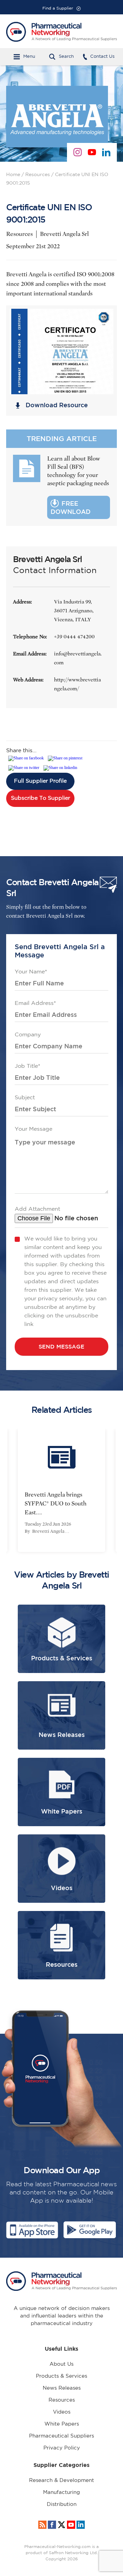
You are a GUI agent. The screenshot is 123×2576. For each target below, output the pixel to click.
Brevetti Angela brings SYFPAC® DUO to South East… (56, 1504)
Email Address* (35, 1003)
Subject (25, 1098)
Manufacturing (61, 2492)
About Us (61, 2364)
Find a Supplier (58, 8)
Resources (38, 175)
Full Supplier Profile (40, 781)
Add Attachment (37, 1209)
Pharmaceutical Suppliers (61, 2436)
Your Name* (31, 972)
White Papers (62, 2424)
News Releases (62, 2388)
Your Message (33, 1129)
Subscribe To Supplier (40, 798)
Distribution (62, 2504)
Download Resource (57, 405)
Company (28, 1035)
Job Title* (28, 1066)
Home (13, 175)
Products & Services (61, 2376)
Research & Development (61, 2480)
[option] (61, 1490)
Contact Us (102, 57)
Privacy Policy (62, 2448)
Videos (62, 2412)
